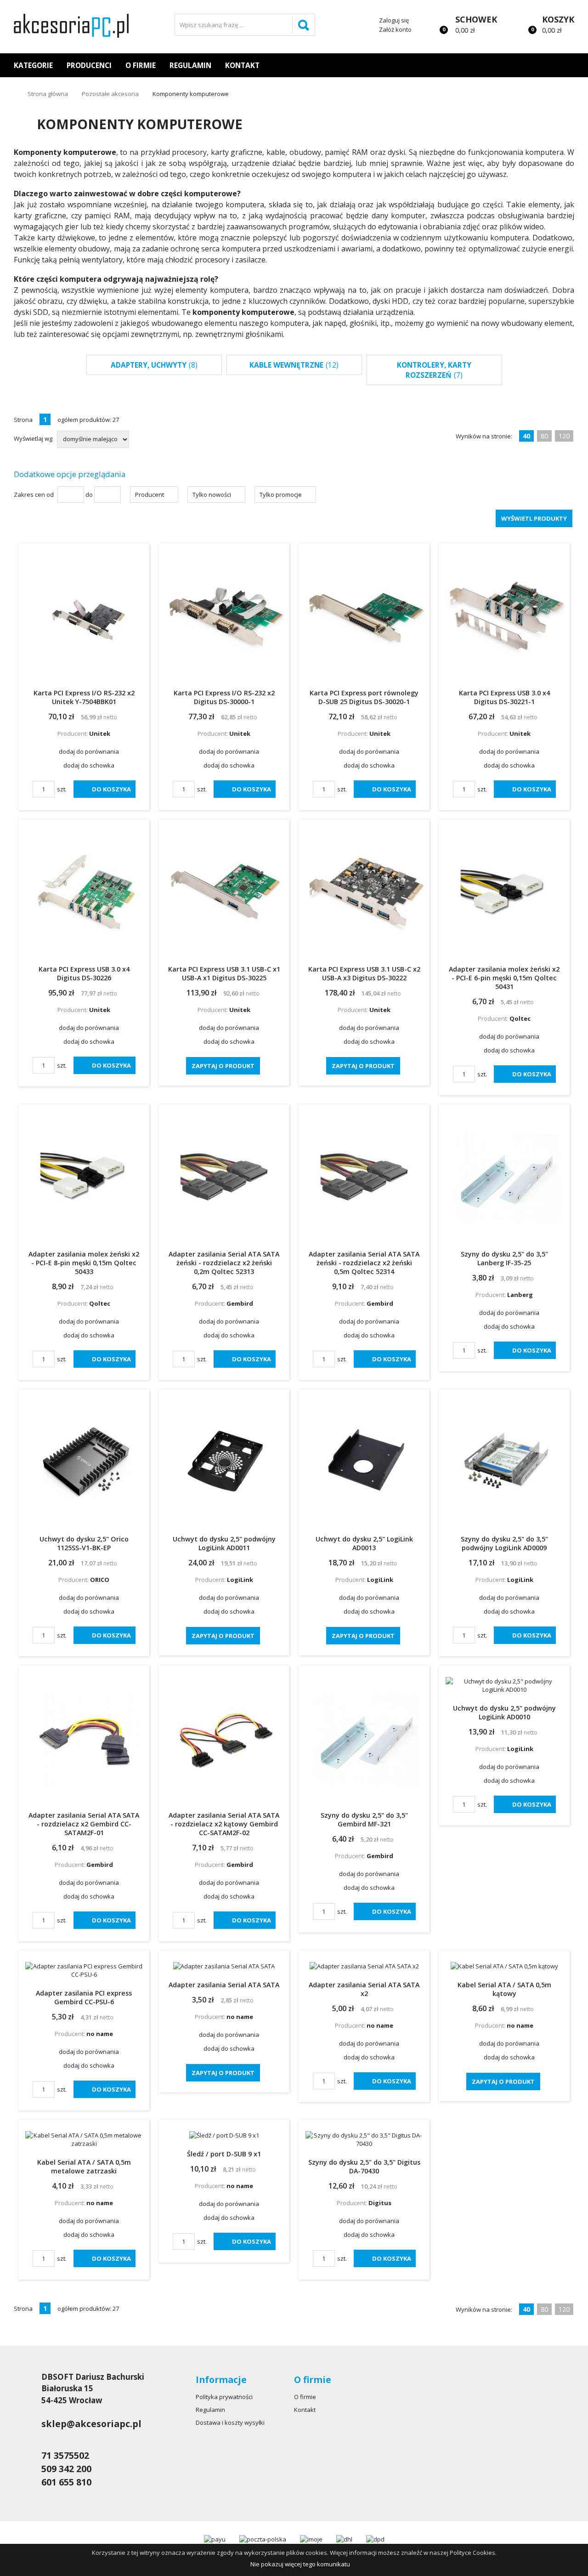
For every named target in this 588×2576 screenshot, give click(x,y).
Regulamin (190, 65)
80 (544, 436)
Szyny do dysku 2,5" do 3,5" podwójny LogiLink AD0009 (504, 1543)
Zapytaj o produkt (223, 1066)
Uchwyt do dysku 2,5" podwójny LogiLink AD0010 (504, 1712)
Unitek (100, 734)
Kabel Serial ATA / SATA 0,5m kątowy (504, 1989)
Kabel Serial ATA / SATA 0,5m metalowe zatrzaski (84, 2167)
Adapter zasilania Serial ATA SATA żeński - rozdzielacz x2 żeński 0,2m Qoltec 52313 (224, 1263)
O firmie (141, 65)
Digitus (380, 2203)
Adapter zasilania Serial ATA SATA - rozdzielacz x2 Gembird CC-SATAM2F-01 (84, 1824)
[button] (154, 495)
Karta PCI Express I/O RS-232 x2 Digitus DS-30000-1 (224, 697)
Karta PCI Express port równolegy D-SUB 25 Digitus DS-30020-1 (364, 697)
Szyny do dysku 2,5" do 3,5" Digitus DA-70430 (364, 2167)
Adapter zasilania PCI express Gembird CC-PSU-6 (84, 1997)
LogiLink (240, 1580)
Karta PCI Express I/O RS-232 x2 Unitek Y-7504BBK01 (84, 697)
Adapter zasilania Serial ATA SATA (224, 1985)
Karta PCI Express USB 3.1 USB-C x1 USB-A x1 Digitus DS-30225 (224, 973)
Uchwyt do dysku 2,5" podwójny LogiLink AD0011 (224, 1543)
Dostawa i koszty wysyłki (230, 2422)
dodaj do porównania (89, 751)
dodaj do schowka (89, 765)
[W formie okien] (548, 420)
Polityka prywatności (224, 2397)
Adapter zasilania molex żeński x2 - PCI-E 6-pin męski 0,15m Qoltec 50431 (504, 978)
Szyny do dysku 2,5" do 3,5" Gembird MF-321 (364, 1820)
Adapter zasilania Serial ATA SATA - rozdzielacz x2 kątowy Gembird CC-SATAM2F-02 (224, 1824)
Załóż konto (395, 29)
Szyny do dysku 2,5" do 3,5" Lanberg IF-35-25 (504, 1258)
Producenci (89, 65)
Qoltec (520, 1018)
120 (564, 436)
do (89, 495)
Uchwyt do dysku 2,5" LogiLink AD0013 (364, 1543)
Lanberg (520, 1295)
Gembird (240, 1303)
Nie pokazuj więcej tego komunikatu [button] (300, 2564)
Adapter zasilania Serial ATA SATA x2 (364, 1989)
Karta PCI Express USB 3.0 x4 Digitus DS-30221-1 (504, 697)
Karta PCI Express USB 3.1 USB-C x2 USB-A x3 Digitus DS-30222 (364, 973)
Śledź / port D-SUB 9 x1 (224, 2154)
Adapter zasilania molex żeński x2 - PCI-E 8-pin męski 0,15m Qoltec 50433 (84, 1263)
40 (526, 436)
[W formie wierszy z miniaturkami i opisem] (566, 420)
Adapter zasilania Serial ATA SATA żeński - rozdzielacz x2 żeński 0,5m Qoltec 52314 (364, 1263)
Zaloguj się (394, 20)
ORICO (100, 1580)
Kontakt (242, 65)
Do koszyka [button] (111, 789)
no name (100, 2034)
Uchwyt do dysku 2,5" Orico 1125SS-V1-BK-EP (84, 1543)
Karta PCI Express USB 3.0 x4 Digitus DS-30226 (84, 973)
